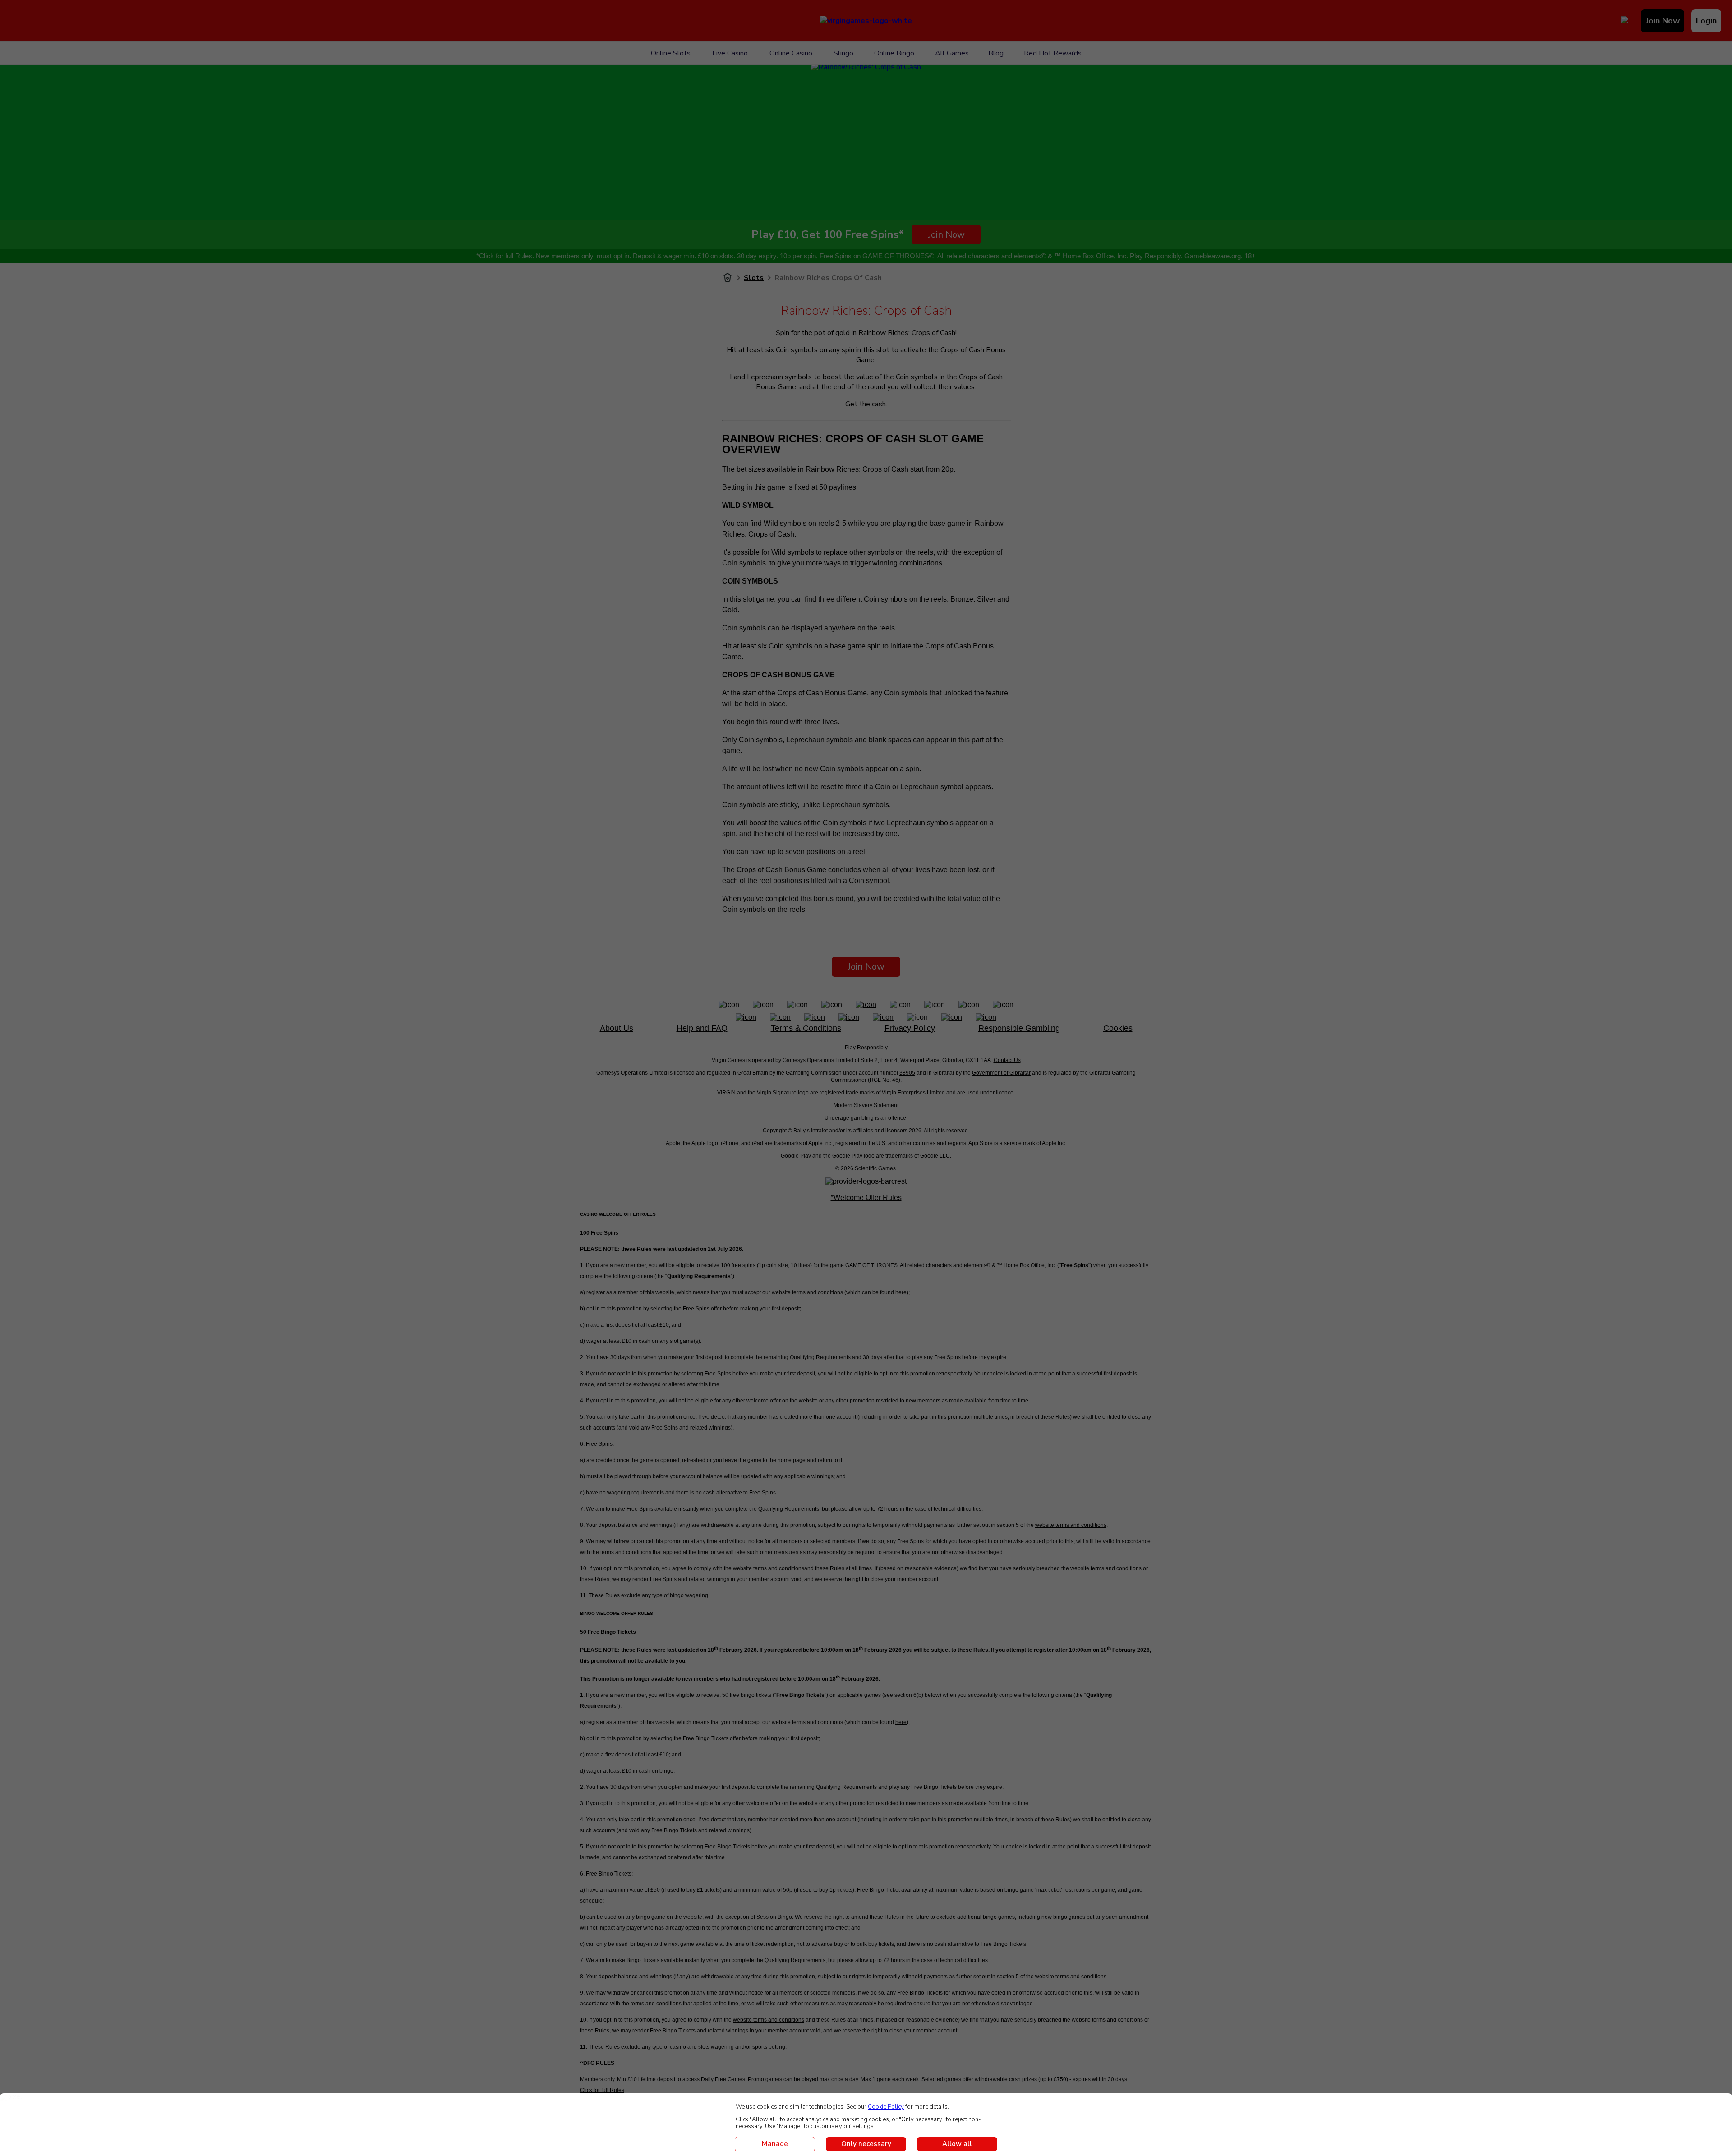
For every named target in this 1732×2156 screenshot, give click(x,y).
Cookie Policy (886, 2107)
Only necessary (866, 2144)
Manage (775, 2144)
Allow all (957, 2144)
